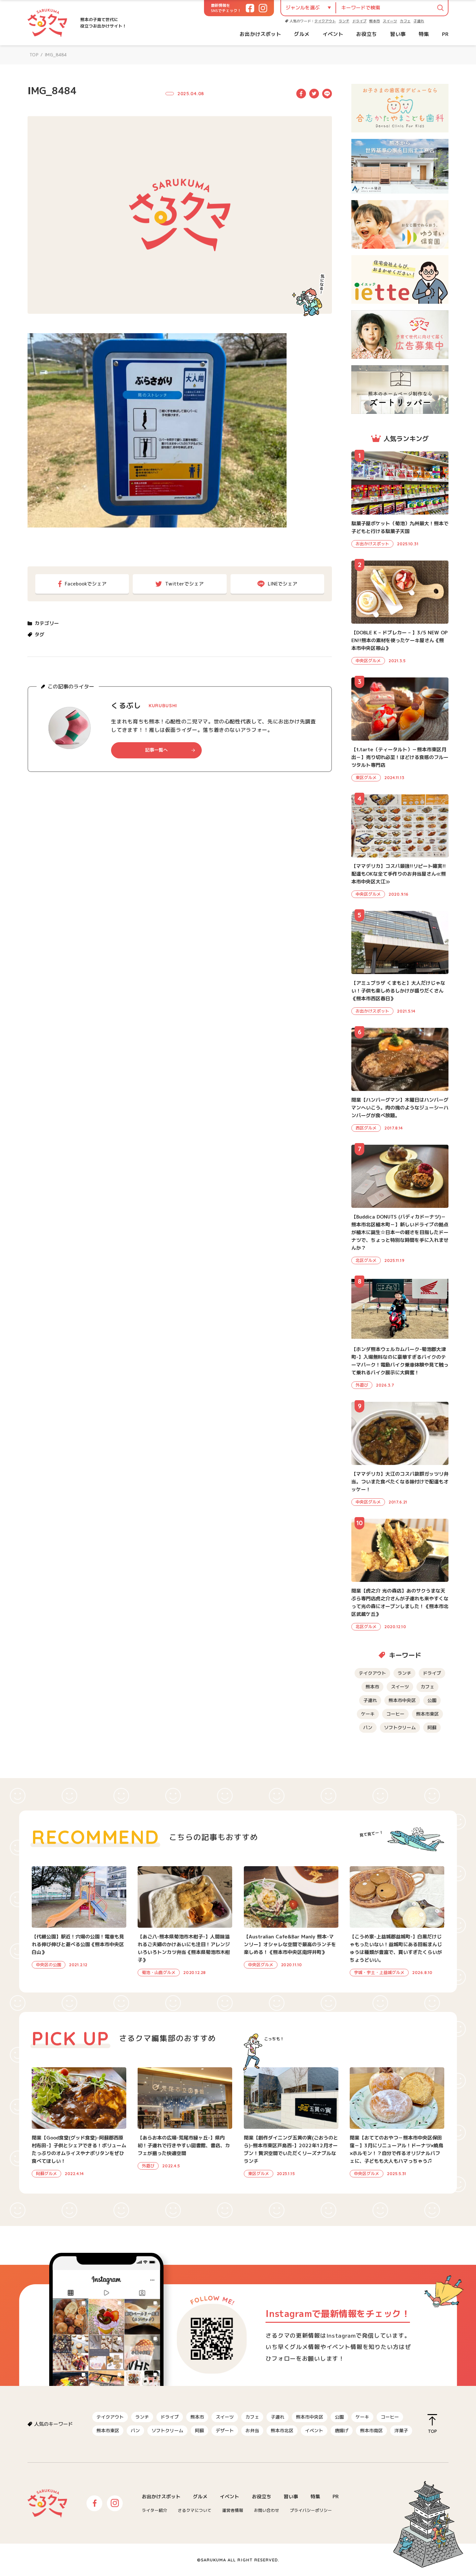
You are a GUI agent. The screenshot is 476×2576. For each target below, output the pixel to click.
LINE (327, 94)
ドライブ (359, 21)
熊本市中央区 (402, 1700)
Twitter (314, 94)
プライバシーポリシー (311, 2510)
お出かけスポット (260, 34)
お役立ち (367, 34)
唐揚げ (342, 2430)
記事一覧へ (156, 750)
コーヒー (395, 1714)
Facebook (301, 94)
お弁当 (252, 2430)
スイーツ (390, 21)
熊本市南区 (371, 2430)
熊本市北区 (282, 2430)
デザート (225, 2430)
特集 (424, 34)
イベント (333, 34)
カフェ (405, 21)
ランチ (344, 21)
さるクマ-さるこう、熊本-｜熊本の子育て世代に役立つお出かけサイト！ (47, 23)
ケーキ (368, 1714)
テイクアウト (325, 21)
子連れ (419, 21)
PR (445, 34)
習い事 (398, 34)
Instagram (115, 2503)
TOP (34, 55)
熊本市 (374, 21)
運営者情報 (233, 2510)
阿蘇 (432, 1727)
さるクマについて (195, 2510)
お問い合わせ (266, 2510)
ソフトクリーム (400, 1727)
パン (368, 1727)
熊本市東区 (427, 1714)
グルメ (302, 34)
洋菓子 (401, 2430)
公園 (432, 1700)
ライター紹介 (154, 2510)
